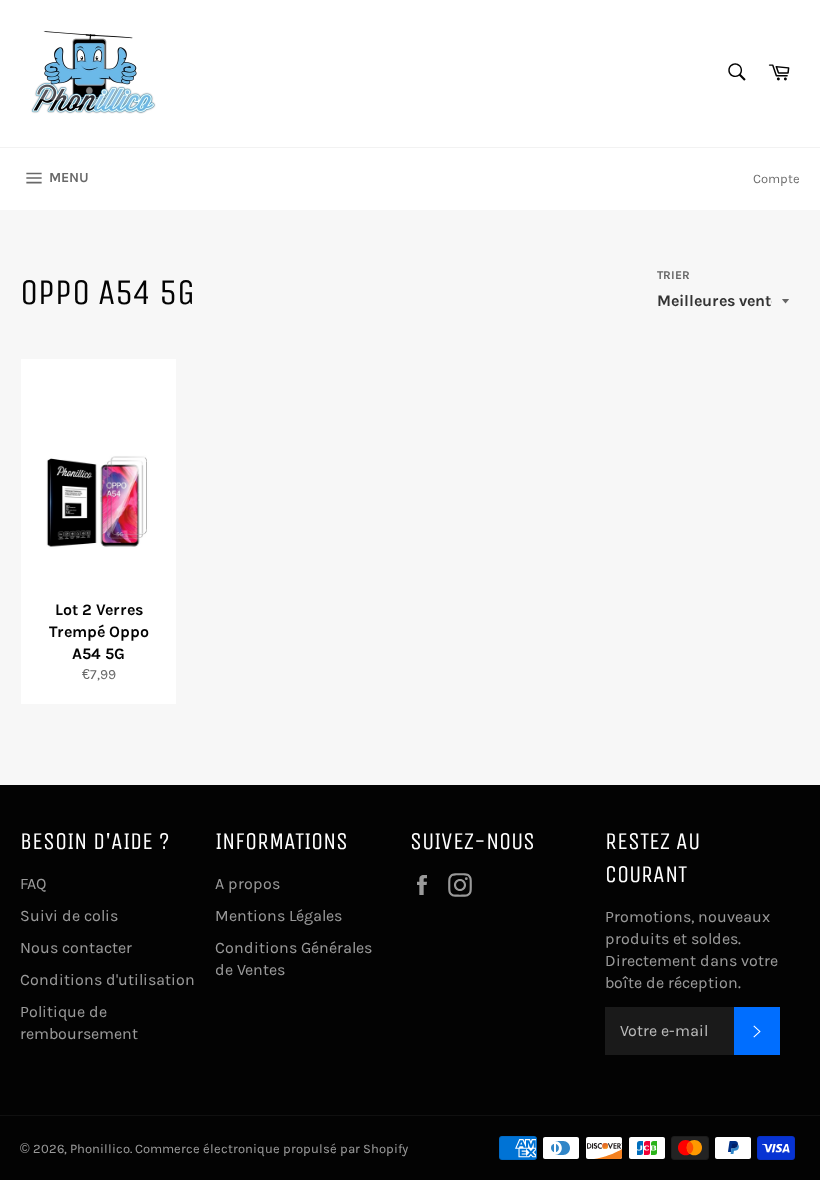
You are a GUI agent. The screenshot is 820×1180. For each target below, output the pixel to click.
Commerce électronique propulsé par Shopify (271, 1148)
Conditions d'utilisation (107, 979)
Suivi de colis (69, 915)
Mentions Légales (278, 915)
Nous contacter (76, 947)
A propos (247, 883)
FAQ (33, 883)
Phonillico (100, 1148)
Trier (673, 275)
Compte (776, 178)
